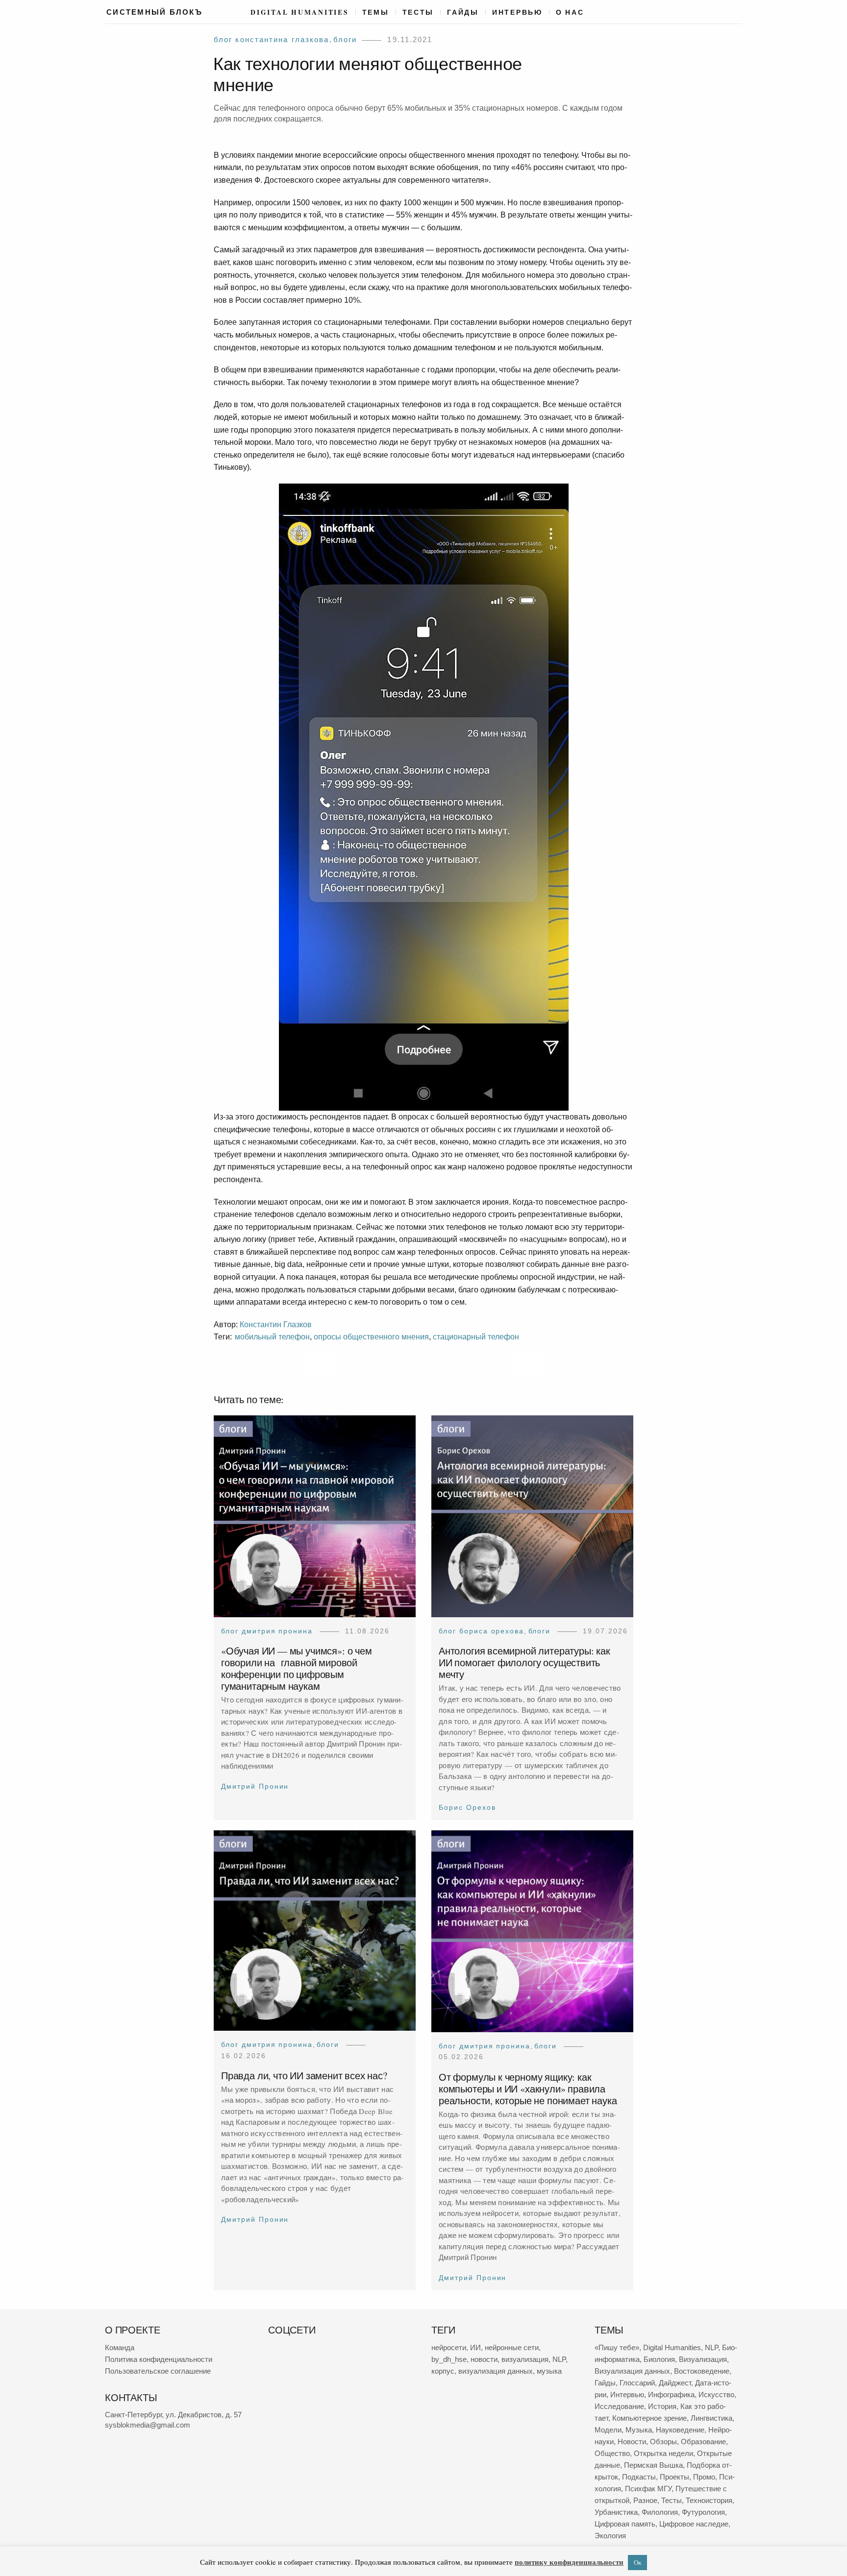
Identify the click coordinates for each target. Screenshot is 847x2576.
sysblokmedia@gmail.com (148, 2425)
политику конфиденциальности (569, 2562)
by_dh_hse (449, 2359)
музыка (549, 2371)
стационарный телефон (476, 1337)
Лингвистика (711, 2418)
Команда (120, 2347)
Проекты (674, 2477)
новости (484, 2359)
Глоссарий (637, 2383)
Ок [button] (637, 2562)
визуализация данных (496, 2371)
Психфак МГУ (648, 2489)
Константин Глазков (276, 1324)
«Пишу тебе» (617, 2347)
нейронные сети (512, 2347)
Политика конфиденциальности (159, 2359)
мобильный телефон (272, 1337)
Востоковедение (702, 2371)
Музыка (639, 2430)
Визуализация (703, 2359)
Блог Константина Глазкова (272, 39)
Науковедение (680, 2430)
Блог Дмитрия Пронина (267, 1631)
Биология (659, 2359)
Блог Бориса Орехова (481, 1631)
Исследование (619, 2406)
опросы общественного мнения (371, 1337)
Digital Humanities (299, 12)
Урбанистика (616, 2512)
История (662, 2406)
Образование (703, 2442)
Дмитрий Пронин (255, 1786)
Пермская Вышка (653, 2465)
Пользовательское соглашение (158, 2371)
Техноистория (709, 2500)
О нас (570, 12)
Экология (610, 2536)
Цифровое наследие (694, 2524)
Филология (660, 2512)
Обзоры (663, 2442)
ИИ (475, 2347)
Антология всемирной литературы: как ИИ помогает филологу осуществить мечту (524, 1663)
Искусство (716, 2394)
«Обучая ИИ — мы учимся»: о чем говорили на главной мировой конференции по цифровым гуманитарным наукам (297, 1669)
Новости (632, 2442)
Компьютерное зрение (649, 2418)
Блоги (345, 39)
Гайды (463, 12)
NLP (559, 2359)
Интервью (517, 12)
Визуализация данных (632, 2371)
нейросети (449, 2347)
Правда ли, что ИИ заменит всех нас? (304, 2076)
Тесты (418, 12)
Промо (704, 2477)
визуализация (525, 2359)
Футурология (703, 2512)
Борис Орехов (467, 1808)
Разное (645, 2500)
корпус (443, 2371)
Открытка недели (663, 2453)
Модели (608, 2430)
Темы (376, 12)
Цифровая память (625, 2524)
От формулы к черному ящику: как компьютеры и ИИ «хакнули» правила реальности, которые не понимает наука (528, 2088)
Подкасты (639, 2477)
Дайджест (675, 2383)
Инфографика (671, 2394)
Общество (612, 2453)
